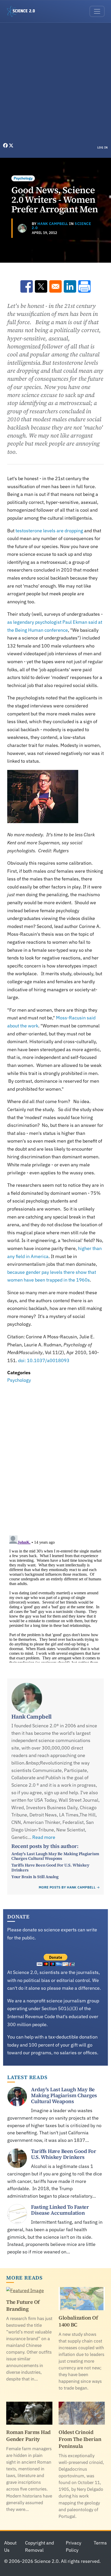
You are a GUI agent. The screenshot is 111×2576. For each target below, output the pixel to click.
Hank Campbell (53, 224)
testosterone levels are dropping (49, 531)
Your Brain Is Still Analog (35, 1877)
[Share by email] (55, 286)
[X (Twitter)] (11, 146)
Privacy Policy (74, 2547)
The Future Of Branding (23, 2305)
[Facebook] (6, 146)
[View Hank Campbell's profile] (22, 228)
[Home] (23, 11)
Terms (100, 2543)
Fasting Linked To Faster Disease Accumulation (60, 2210)
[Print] (84, 286)
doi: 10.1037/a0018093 (44, 1360)
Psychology (23, 178)
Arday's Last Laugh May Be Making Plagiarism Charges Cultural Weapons (55, 1856)
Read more (44, 1837)
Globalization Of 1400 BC (78, 2321)
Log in (103, 147)
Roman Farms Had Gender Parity (28, 2436)
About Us (10, 2547)
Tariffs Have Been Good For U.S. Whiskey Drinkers (50, 1867)
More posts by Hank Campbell (67, 1887)
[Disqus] (55, 1456)
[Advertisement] (55, 84)
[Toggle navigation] (97, 11)
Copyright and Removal (39, 2547)
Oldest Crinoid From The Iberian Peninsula (80, 2439)
